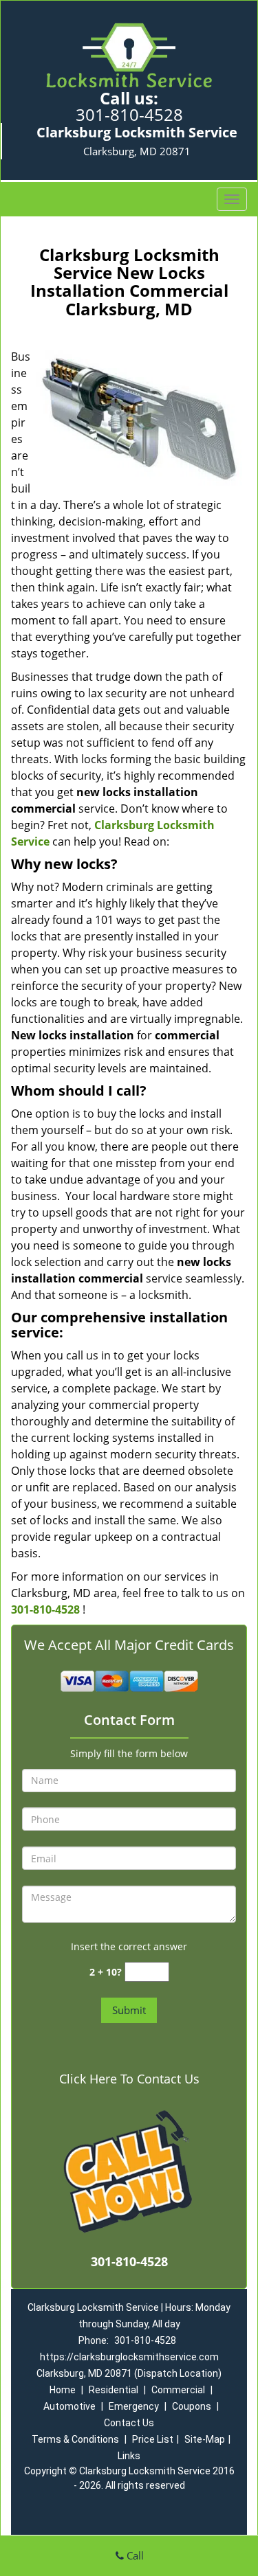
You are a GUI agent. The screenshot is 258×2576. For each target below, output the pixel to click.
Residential (114, 2390)
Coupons (192, 2406)
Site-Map (205, 2439)
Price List (153, 2439)
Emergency (134, 2406)
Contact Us (129, 2423)
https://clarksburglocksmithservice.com (129, 2357)
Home (63, 2390)
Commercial (178, 2390)
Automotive (69, 2406)
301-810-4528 (129, 114)
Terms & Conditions (75, 2439)
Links (129, 2456)
